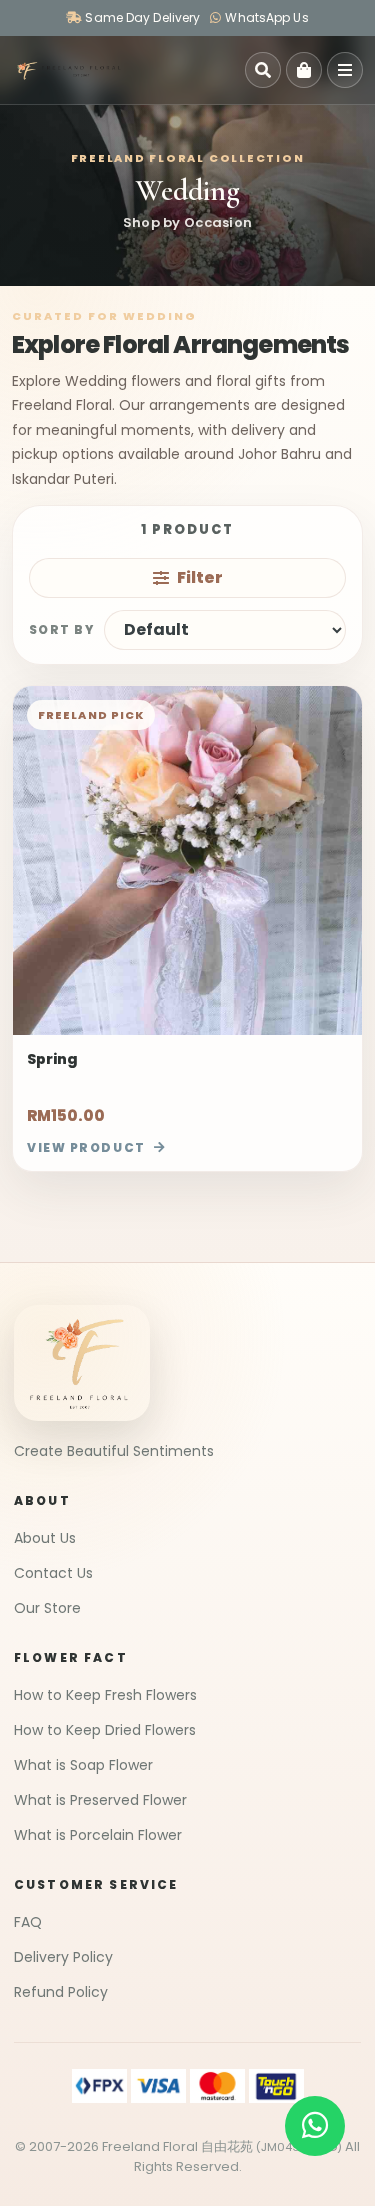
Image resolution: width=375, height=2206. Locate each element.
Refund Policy (61, 1992)
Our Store (47, 1608)
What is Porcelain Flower (98, 1835)
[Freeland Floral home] (68, 70)
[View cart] (304, 70)
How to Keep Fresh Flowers (105, 1695)
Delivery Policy (63, 1957)
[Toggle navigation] (345, 70)
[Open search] (263, 70)
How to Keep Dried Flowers (105, 1730)
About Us (45, 1538)
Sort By (61, 629)
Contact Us (53, 1573)
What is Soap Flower (83, 1765)
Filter (200, 577)
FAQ (28, 1922)
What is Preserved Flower (100, 1800)
